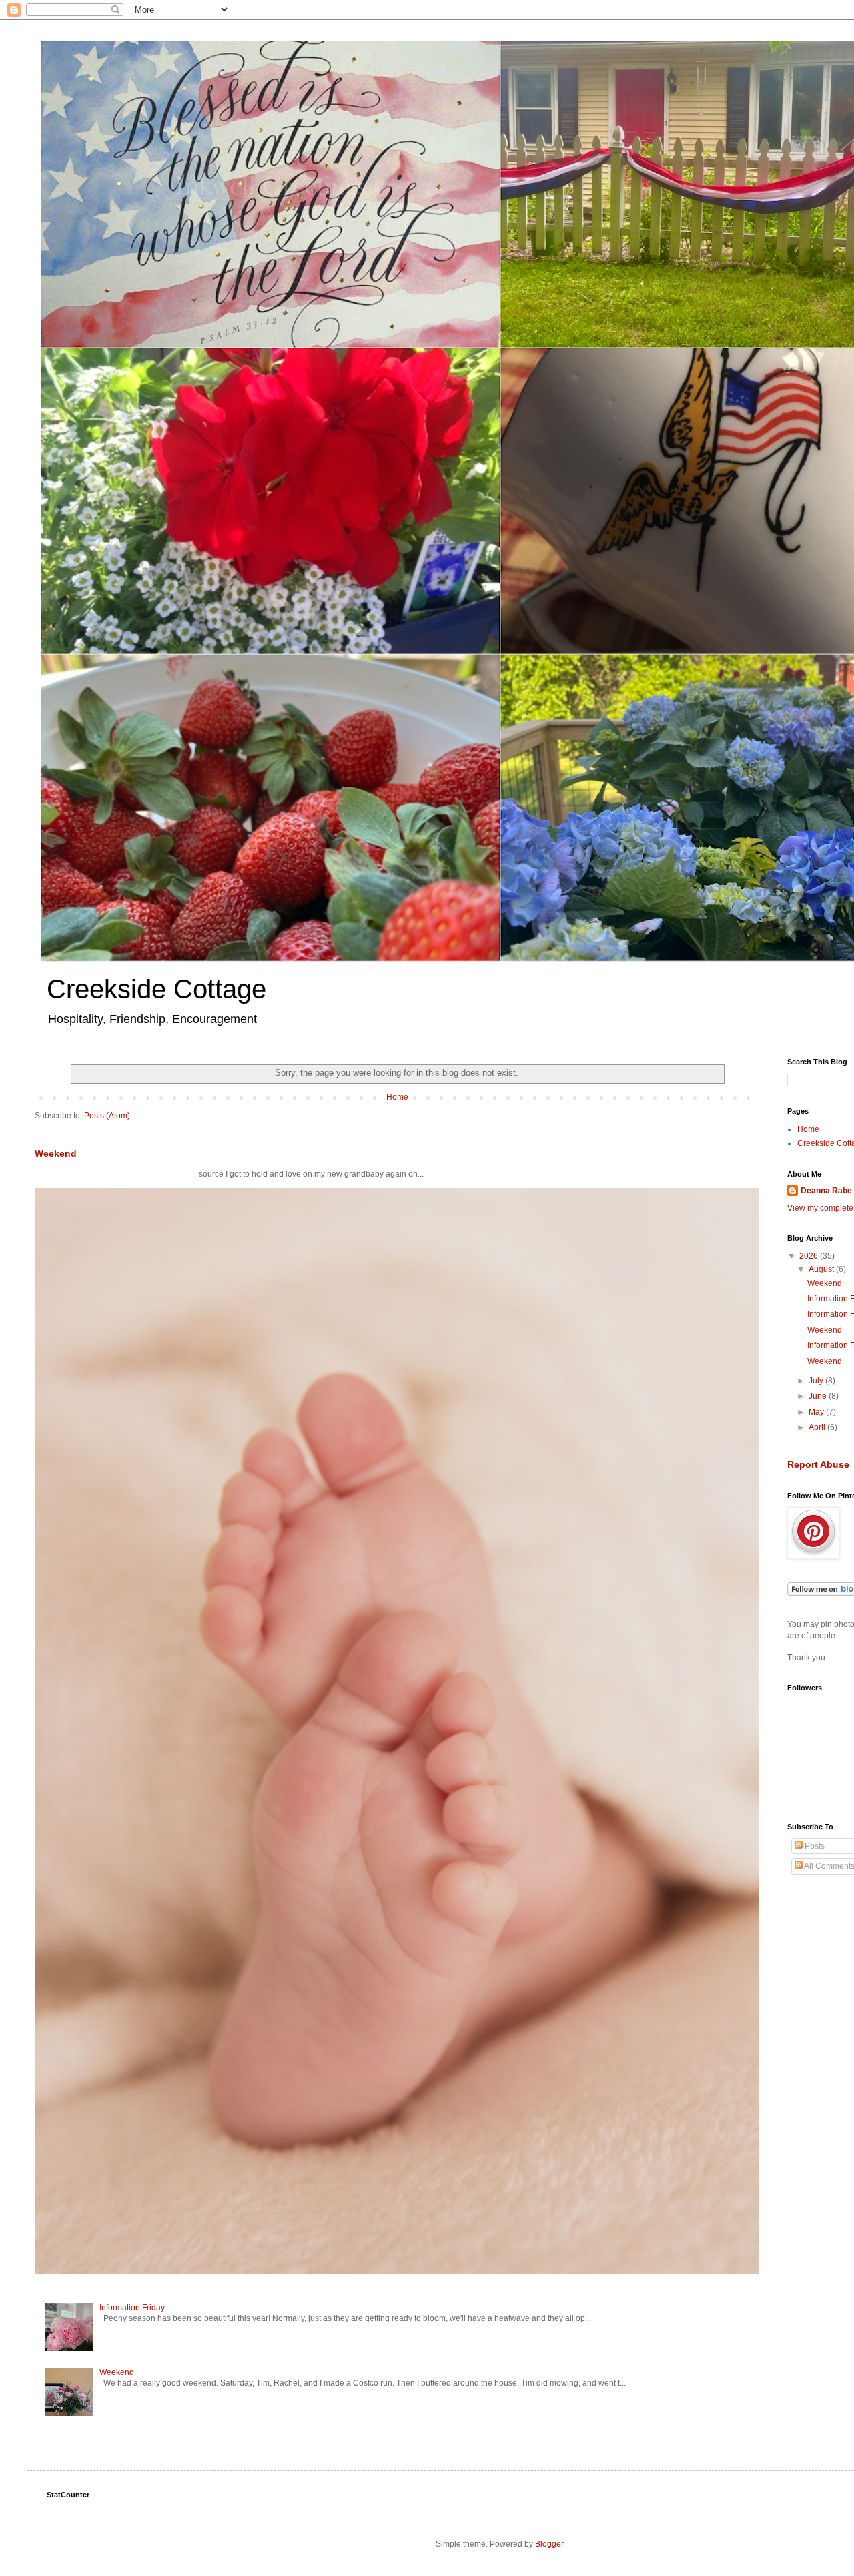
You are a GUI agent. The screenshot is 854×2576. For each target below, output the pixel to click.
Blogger (549, 2544)
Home (397, 1097)
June (819, 1396)
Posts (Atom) (107, 1116)
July (817, 1381)
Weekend (56, 1153)
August (822, 1269)
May (817, 1412)
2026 (810, 1256)
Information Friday (132, 2308)
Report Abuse (818, 1464)
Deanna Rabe (826, 1191)
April (818, 1427)
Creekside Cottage (156, 989)
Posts (814, 1846)
